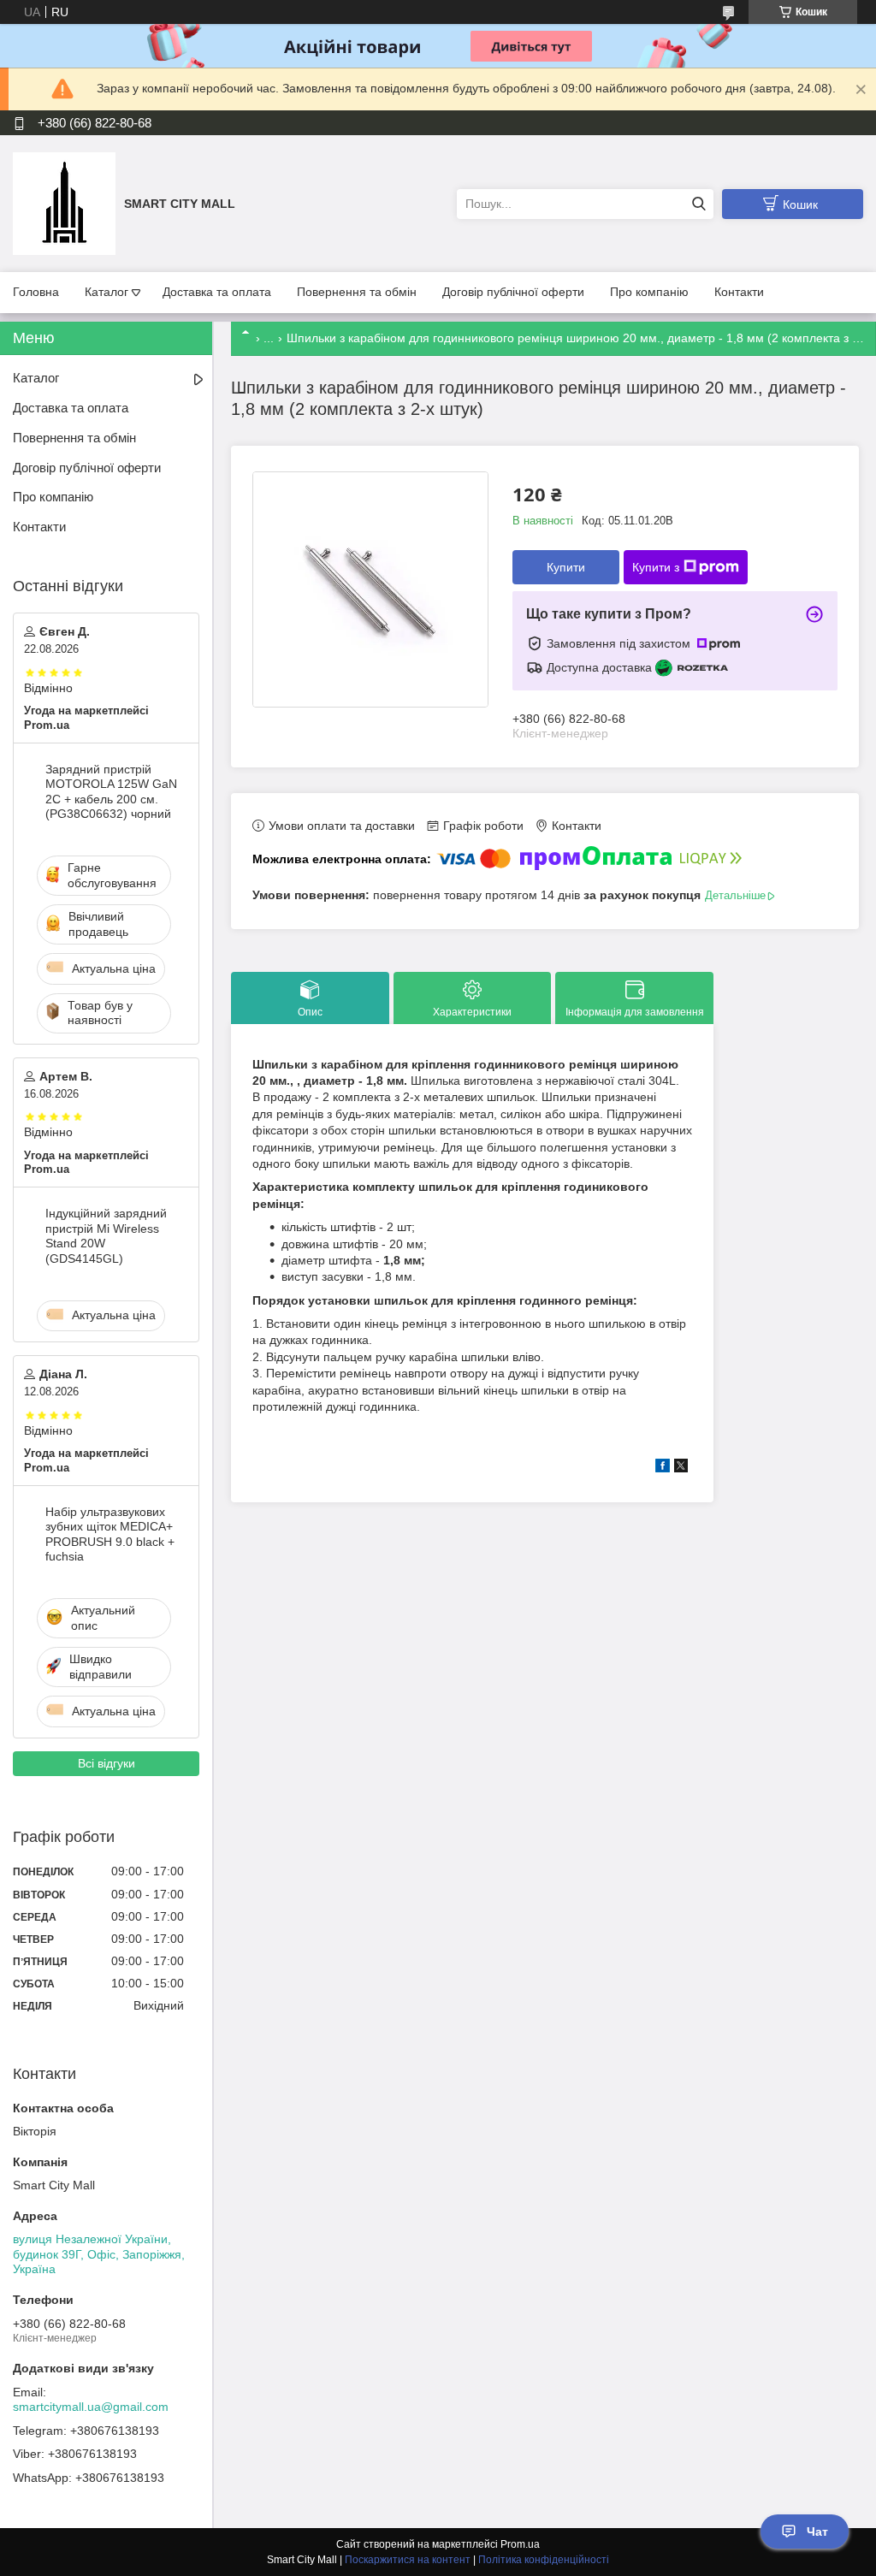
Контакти (739, 292)
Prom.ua (520, 2544)
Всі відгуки (107, 1763)
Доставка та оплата (217, 292)
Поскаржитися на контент (408, 2560)
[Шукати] (698, 204)
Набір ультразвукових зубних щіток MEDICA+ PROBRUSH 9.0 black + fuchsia (110, 1534)
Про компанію (649, 292)
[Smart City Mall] (64, 203)
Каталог (107, 292)
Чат (817, 2532)
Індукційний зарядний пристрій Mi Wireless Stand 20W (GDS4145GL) (106, 1236)
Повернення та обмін (357, 292)
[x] (681, 1468)
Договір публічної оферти (513, 292)
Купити (566, 567)
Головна (36, 292)
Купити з (656, 567)
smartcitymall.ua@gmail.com (91, 2407)
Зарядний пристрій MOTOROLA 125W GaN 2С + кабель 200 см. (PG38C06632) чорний (111, 792)
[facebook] (663, 1468)
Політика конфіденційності (544, 2560)
